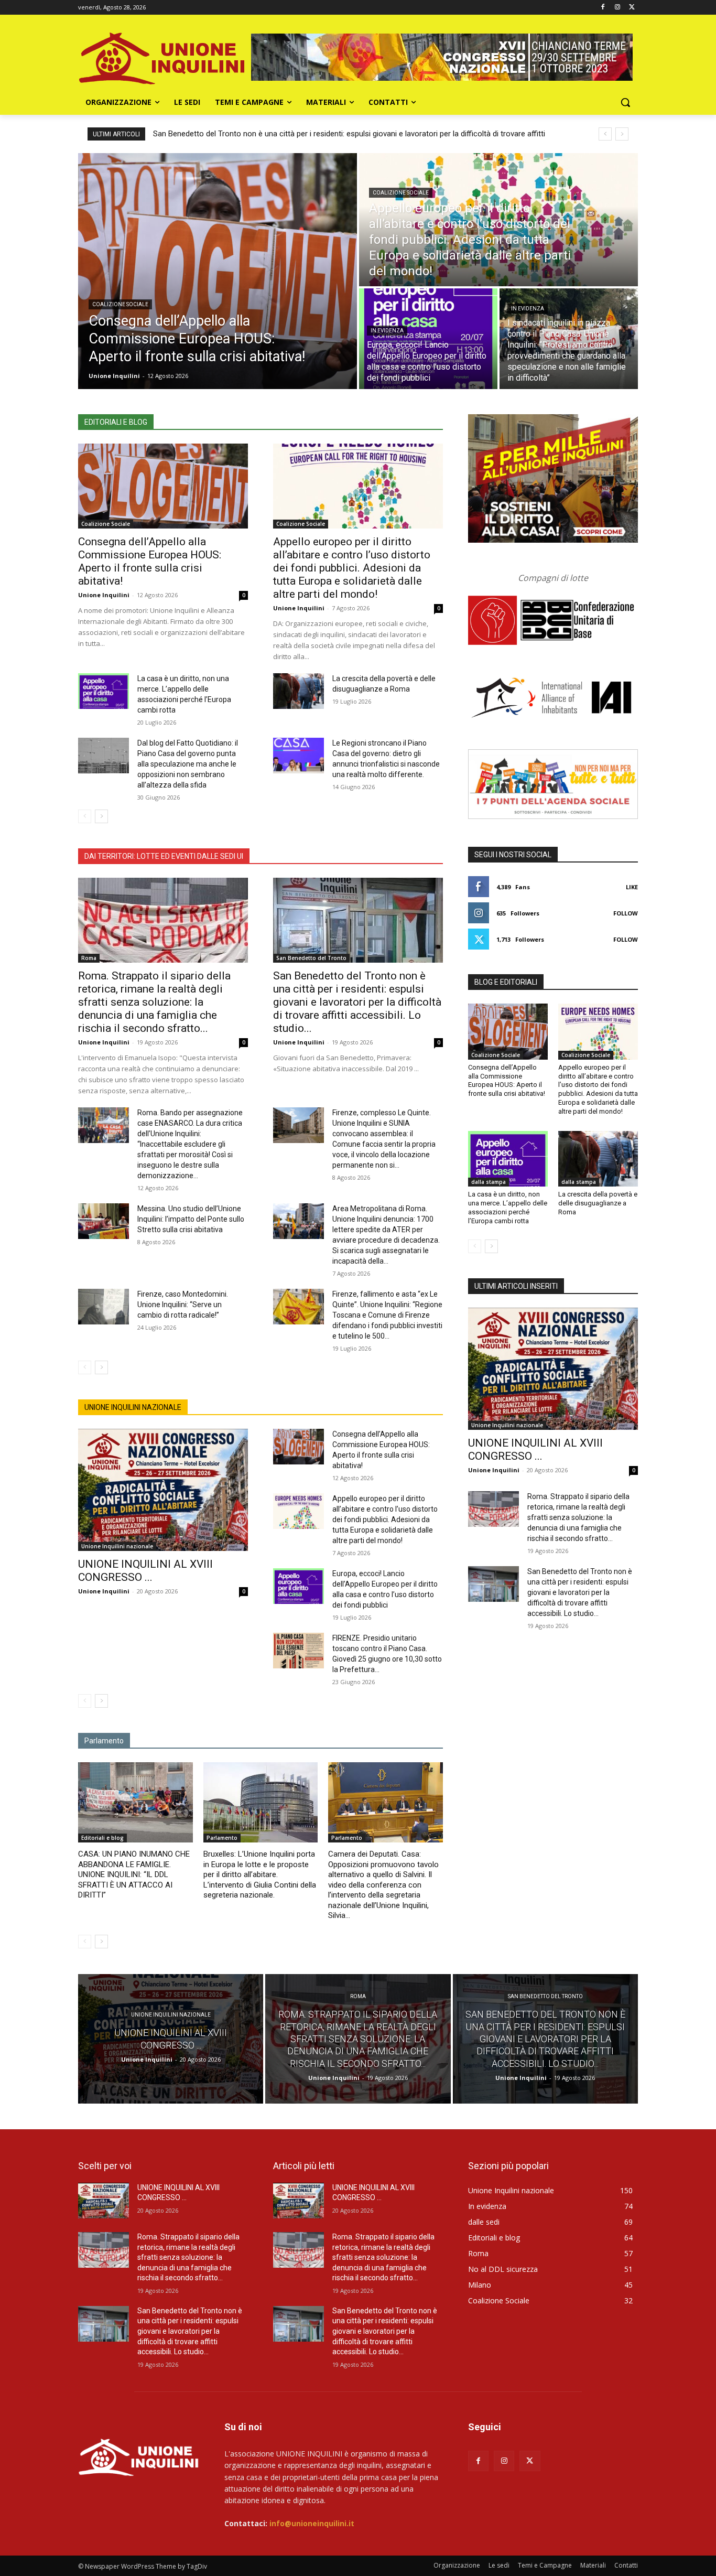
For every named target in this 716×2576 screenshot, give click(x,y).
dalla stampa (489, 1182)
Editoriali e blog (102, 1838)
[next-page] (101, 816)
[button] (625, 102)
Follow (626, 913)
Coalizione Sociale (120, 304)
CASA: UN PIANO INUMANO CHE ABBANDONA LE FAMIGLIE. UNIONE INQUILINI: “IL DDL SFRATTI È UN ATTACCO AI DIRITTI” (134, 1874)
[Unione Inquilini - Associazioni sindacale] (139, 2456)
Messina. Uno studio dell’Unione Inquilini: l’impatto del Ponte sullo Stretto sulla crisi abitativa (191, 1219)
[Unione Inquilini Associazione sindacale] (162, 57)
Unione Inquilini (104, 595)
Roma (89, 958)
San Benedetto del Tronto (311, 958)
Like (632, 887)
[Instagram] (617, 8)
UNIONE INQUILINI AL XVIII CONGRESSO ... (145, 1571)
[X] (632, 8)
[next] (622, 134)
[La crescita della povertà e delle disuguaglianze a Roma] (299, 691)
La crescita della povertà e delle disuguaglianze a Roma (598, 1203)
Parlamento (222, 1838)
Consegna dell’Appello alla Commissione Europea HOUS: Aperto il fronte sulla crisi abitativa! (150, 561)
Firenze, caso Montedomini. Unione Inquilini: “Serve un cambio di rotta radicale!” (183, 1305)
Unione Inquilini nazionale (117, 1546)
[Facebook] (603, 8)
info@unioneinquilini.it (312, 2523)
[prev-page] (85, 816)
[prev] (605, 134)
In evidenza (387, 331)
